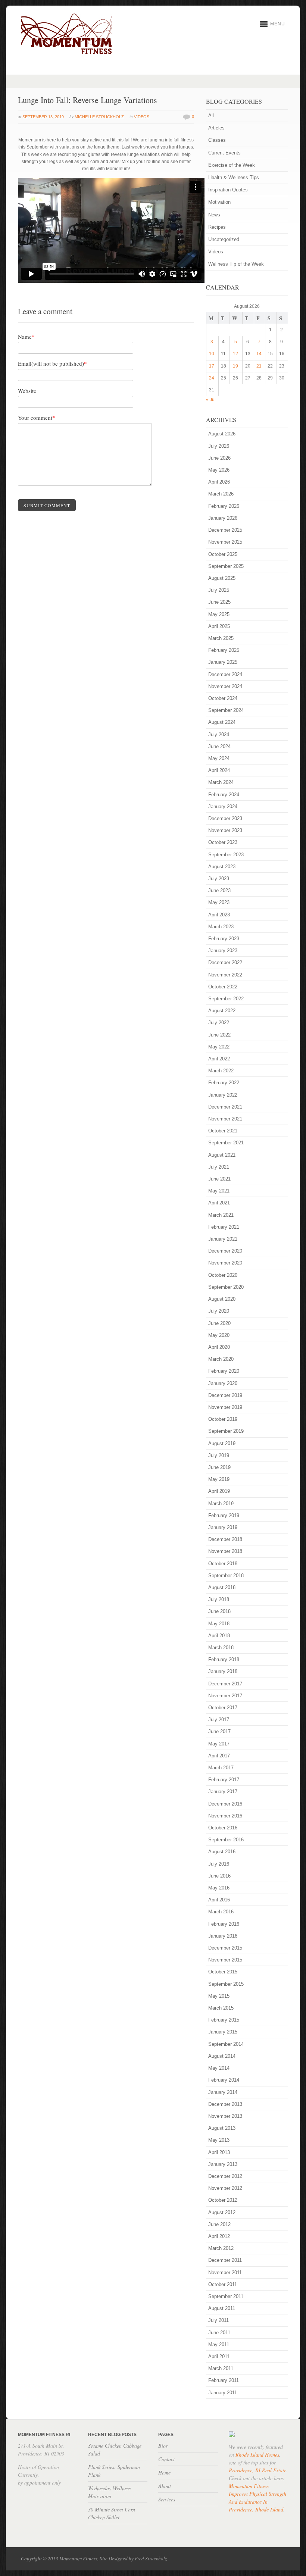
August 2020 (222, 1299)
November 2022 (225, 975)
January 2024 (223, 806)
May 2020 (219, 1335)
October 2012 (223, 2200)
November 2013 (225, 2116)
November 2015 (225, 1960)
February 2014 (224, 2080)
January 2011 (223, 2393)
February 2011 (224, 2380)
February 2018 (224, 1659)
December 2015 (225, 1948)
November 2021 (225, 1119)
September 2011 (226, 2296)
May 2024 (219, 758)
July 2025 (219, 590)
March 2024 (221, 782)
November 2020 (225, 1263)
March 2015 (221, 2008)
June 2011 (219, 2333)
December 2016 (225, 1804)
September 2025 (226, 566)
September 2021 (226, 1143)
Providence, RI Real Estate (257, 2470)
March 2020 (221, 1359)
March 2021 (221, 1215)
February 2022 (224, 1083)
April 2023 (219, 915)
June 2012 (219, 2224)
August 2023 (222, 867)
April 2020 (219, 1347)
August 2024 (222, 722)
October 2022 (223, 987)
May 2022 (219, 1047)
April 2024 (219, 770)
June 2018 (219, 1611)
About (165, 2486)
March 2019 (221, 1503)
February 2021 (224, 1227)
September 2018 (226, 1575)
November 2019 (225, 1407)
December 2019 (225, 1395)
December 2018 (225, 1539)
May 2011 (219, 2344)
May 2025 (219, 614)
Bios (163, 2446)
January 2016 (223, 1936)
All (211, 115)
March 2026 (221, 494)
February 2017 (224, 1780)
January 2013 (223, 2164)
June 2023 (219, 890)
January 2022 (223, 1095)
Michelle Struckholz (99, 117)
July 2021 (219, 1167)
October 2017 (223, 1708)
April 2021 (219, 1203)
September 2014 (226, 2044)
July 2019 (219, 1455)
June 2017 (219, 1731)
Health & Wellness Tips (234, 177)
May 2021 (219, 1191)
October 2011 (223, 2284)
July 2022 (219, 1023)
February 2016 (224, 1924)
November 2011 (225, 2272)
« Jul (211, 400)
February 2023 (224, 939)
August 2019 (222, 1443)
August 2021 (222, 1155)
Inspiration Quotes (228, 190)
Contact (166, 2459)
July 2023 (219, 879)
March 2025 (221, 638)
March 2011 (221, 2368)
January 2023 (223, 951)
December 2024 (225, 674)
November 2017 (225, 1696)
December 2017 (225, 1684)
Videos (142, 117)
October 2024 (223, 698)
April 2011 (219, 2356)
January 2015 (223, 2032)
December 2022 (225, 962)
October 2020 (223, 1275)
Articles (216, 128)
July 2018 (219, 1599)
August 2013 (222, 2128)
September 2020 (226, 1287)
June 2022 (219, 1035)
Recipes (217, 227)
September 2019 (226, 1431)
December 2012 (225, 2176)
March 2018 (221, 1647)
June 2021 (219, 1179)
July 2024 (219, 734)
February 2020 (224, 1371)
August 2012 (222, 2212)
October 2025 (223, 554)
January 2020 (223, 1383)
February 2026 (224, 506)
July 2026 (219, 446)
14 (259, 354)
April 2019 (219, 1491)
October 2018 (223, 1564)
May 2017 (219, 1744)
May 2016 (219, 1888)
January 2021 (223, 1239)
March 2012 (221, 2248)
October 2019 (223, 1419)
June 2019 (219, 1467)
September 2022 (226, 999)
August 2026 (222, 434)
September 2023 (226, 855)
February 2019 (224, 1515)
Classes (217, 140)
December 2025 (225, 530)
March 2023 (221, 927)
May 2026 (219, 470)
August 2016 (222, 1852)
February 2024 (224, 795)
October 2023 (223, 842)
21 (259, 366)
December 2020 (225, 1251)
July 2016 (219, 1864)
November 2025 (225, 542)
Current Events (224, 153)
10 (212, 354)
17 (212, 366)
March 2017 (221, 1768)
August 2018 (222, 1587)
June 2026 (219, 458)
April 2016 (219, 1900)
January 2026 (223, 518)
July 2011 (218, 2320)
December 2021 (225, 1107)
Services (167, 2499)
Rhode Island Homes (257, 2455)
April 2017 (219, 1756)
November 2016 (225, 1816)
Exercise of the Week (232, 165)
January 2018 (223, 1671)
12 (235, 354)
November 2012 (225, 2188)
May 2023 (219, 902)
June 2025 (219, 602)
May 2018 (219, 1624)
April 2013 (219, 2152)
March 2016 (221, 1912)
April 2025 (219, 626)
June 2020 (219, 1323)
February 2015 (224, 2020)
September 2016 (226, 1840)
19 (235, 366)
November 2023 (225, 830)
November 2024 (225, 686)
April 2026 (219, 482)
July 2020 (219, 1311)
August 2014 (222, 2056)
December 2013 (225, 2104)
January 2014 (223, 2092)
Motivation (219, 202)
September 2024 (226, 710)
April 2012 (219, 2236)
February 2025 (224, 650)
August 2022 (222, 1011)
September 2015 (226, 1984)
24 (212, 378)
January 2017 (223, 1792)
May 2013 (219, 2140)
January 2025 (223, 662)
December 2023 (225, 818)
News (214, 215)
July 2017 (219, 1720)
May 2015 (219, 1996)
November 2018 (225, 1551)
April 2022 (219, 1059)
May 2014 (219, 2068)
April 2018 (219, 1636)
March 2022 (221, 1071)
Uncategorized (224, 239)
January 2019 (223, 1527)
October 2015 (223, 1972)
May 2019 (219, 1479)
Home (164, 2472)
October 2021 (223, 1131)
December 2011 (225, 2260)
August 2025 (222, 578)
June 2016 (219, 1876)
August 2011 (222, 2308)
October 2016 (223, 1828)
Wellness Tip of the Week (236, 264)
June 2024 (219, 746)
